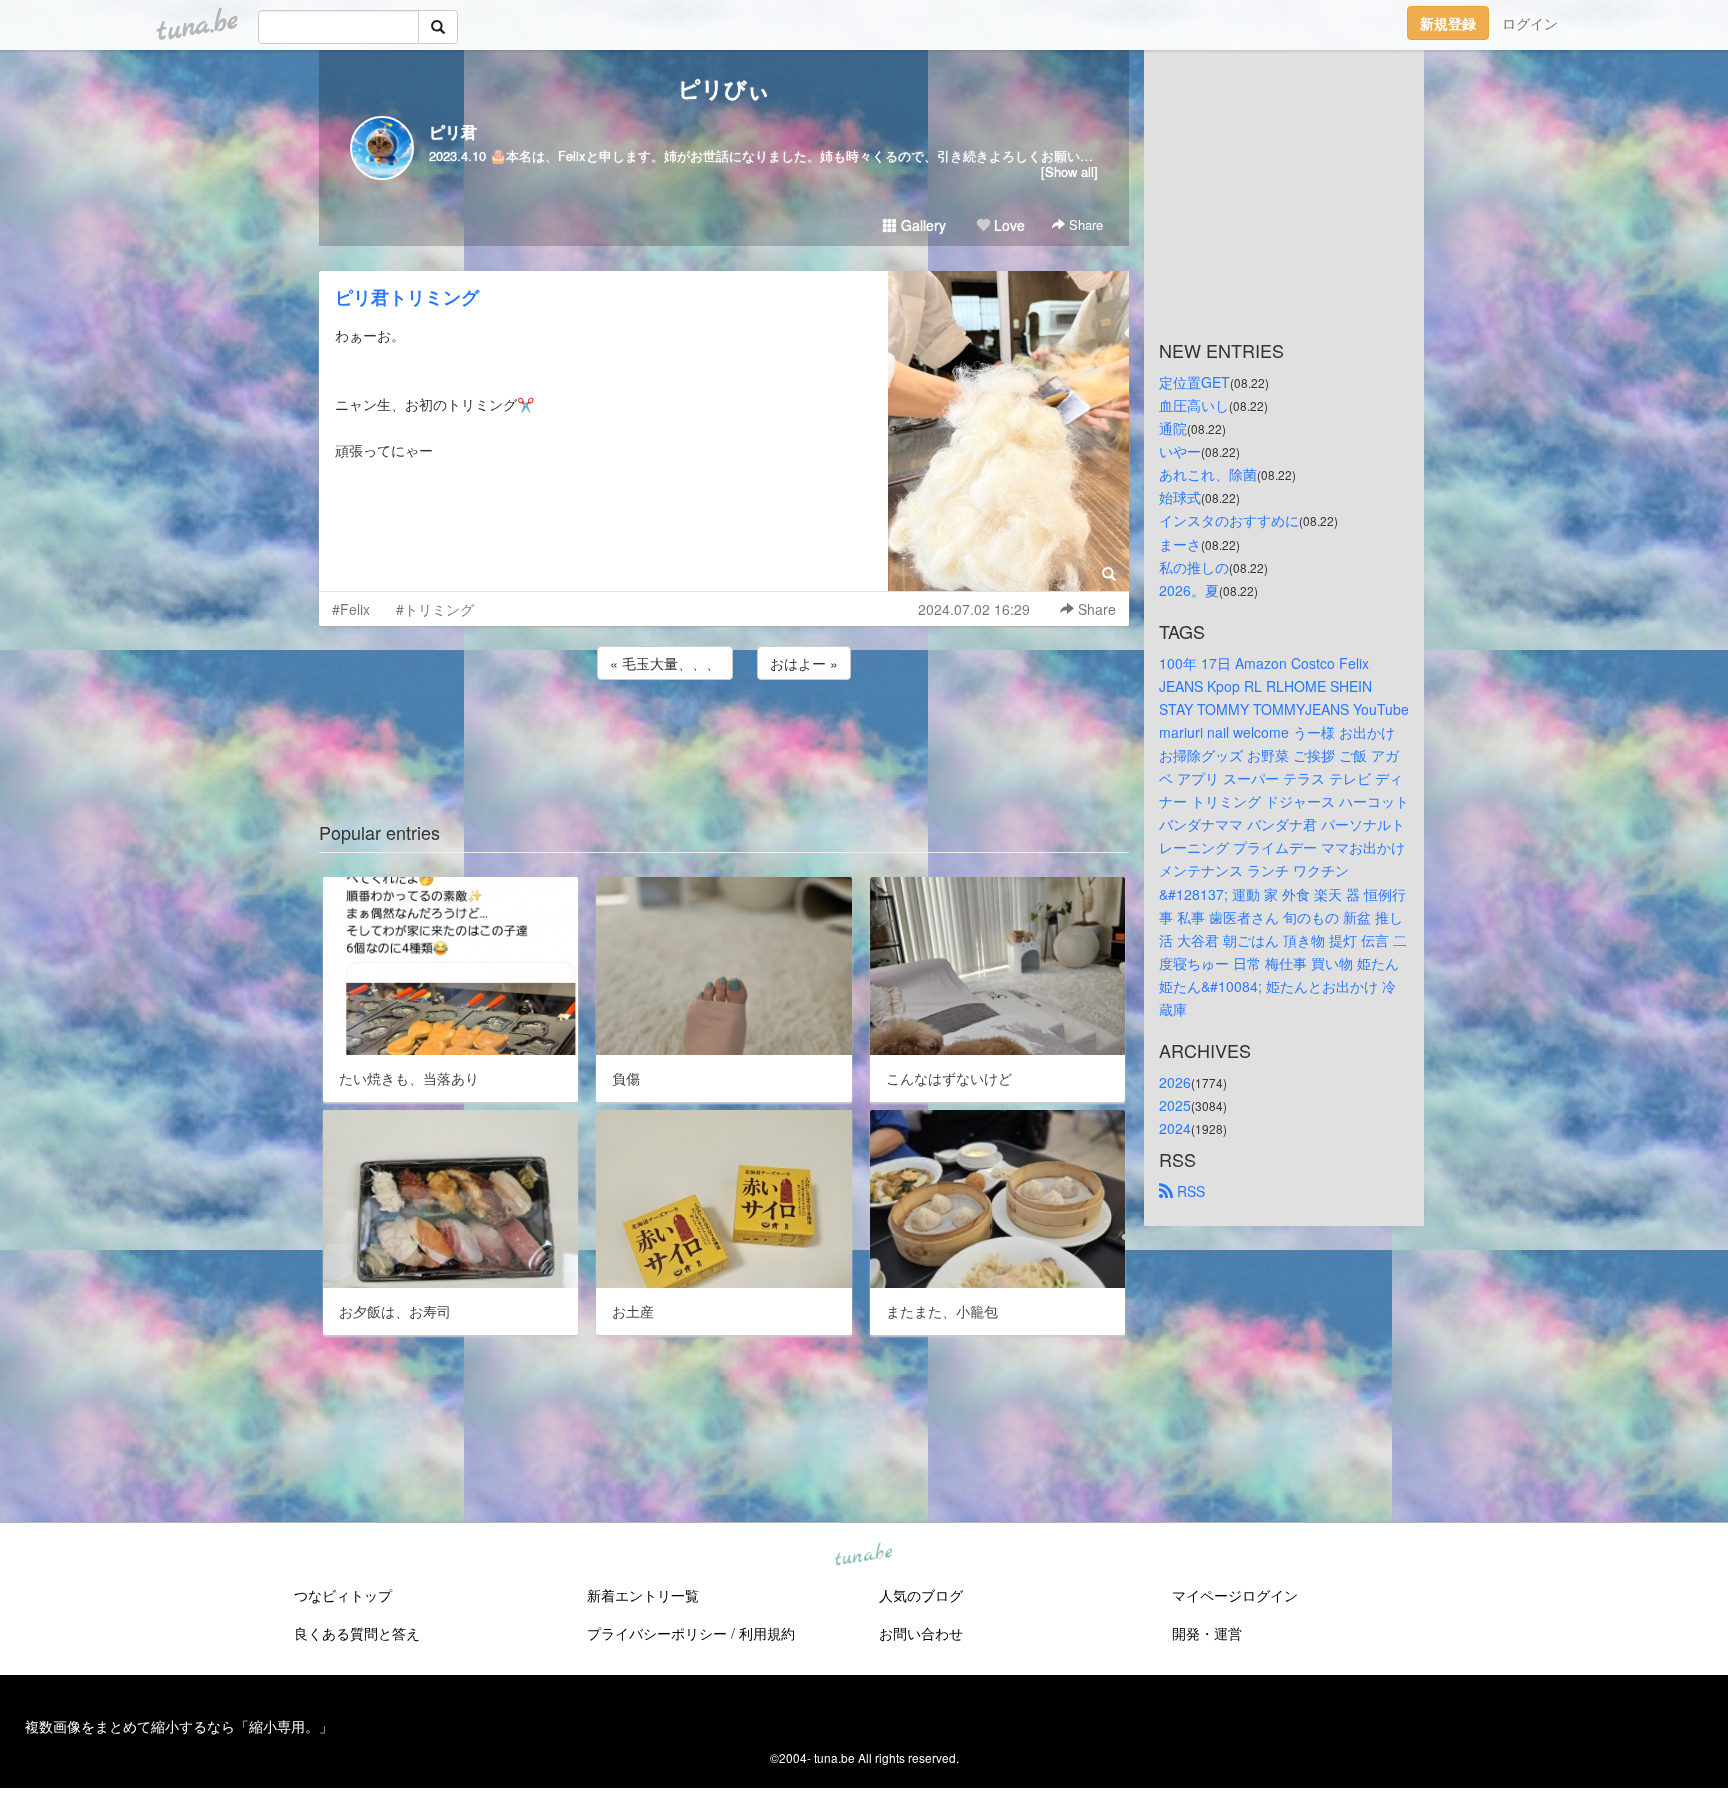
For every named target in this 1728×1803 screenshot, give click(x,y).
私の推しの (1194, 567)
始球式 (1180, 497)
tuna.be (863, 1556)
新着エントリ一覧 (643, 1595)
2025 (1175, 1105)
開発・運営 (1207, 1633)
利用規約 (767, 1633)
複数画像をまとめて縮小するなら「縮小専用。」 (179, 1726)
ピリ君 (453, 131)
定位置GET (1194, 382)
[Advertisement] (724, 738)
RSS (1189, 1191)
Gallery (921, 225)
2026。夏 (1189, 590)
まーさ (1180, 544)
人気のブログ (921, 1595)
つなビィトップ (343, 1595)
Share (1084, 224)
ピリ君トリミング (407, 297)
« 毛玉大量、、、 (665, 663)
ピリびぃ (724, 88)
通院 (1173, 428)
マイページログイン (1235, 1595)
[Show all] (1069, 171)
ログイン (1530, 23)
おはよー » (804, 663)
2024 (1175, 1128)
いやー (1180, 451)
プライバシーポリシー (657, 1633)
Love (1007, 225)
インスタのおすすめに (1229, 520)
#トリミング (435, 609)
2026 (1175, 1082)
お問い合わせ (921, 1633)
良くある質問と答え (357, 1633)
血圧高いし (1194, 405)
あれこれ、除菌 (1208, 474)
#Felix (351, 609)
